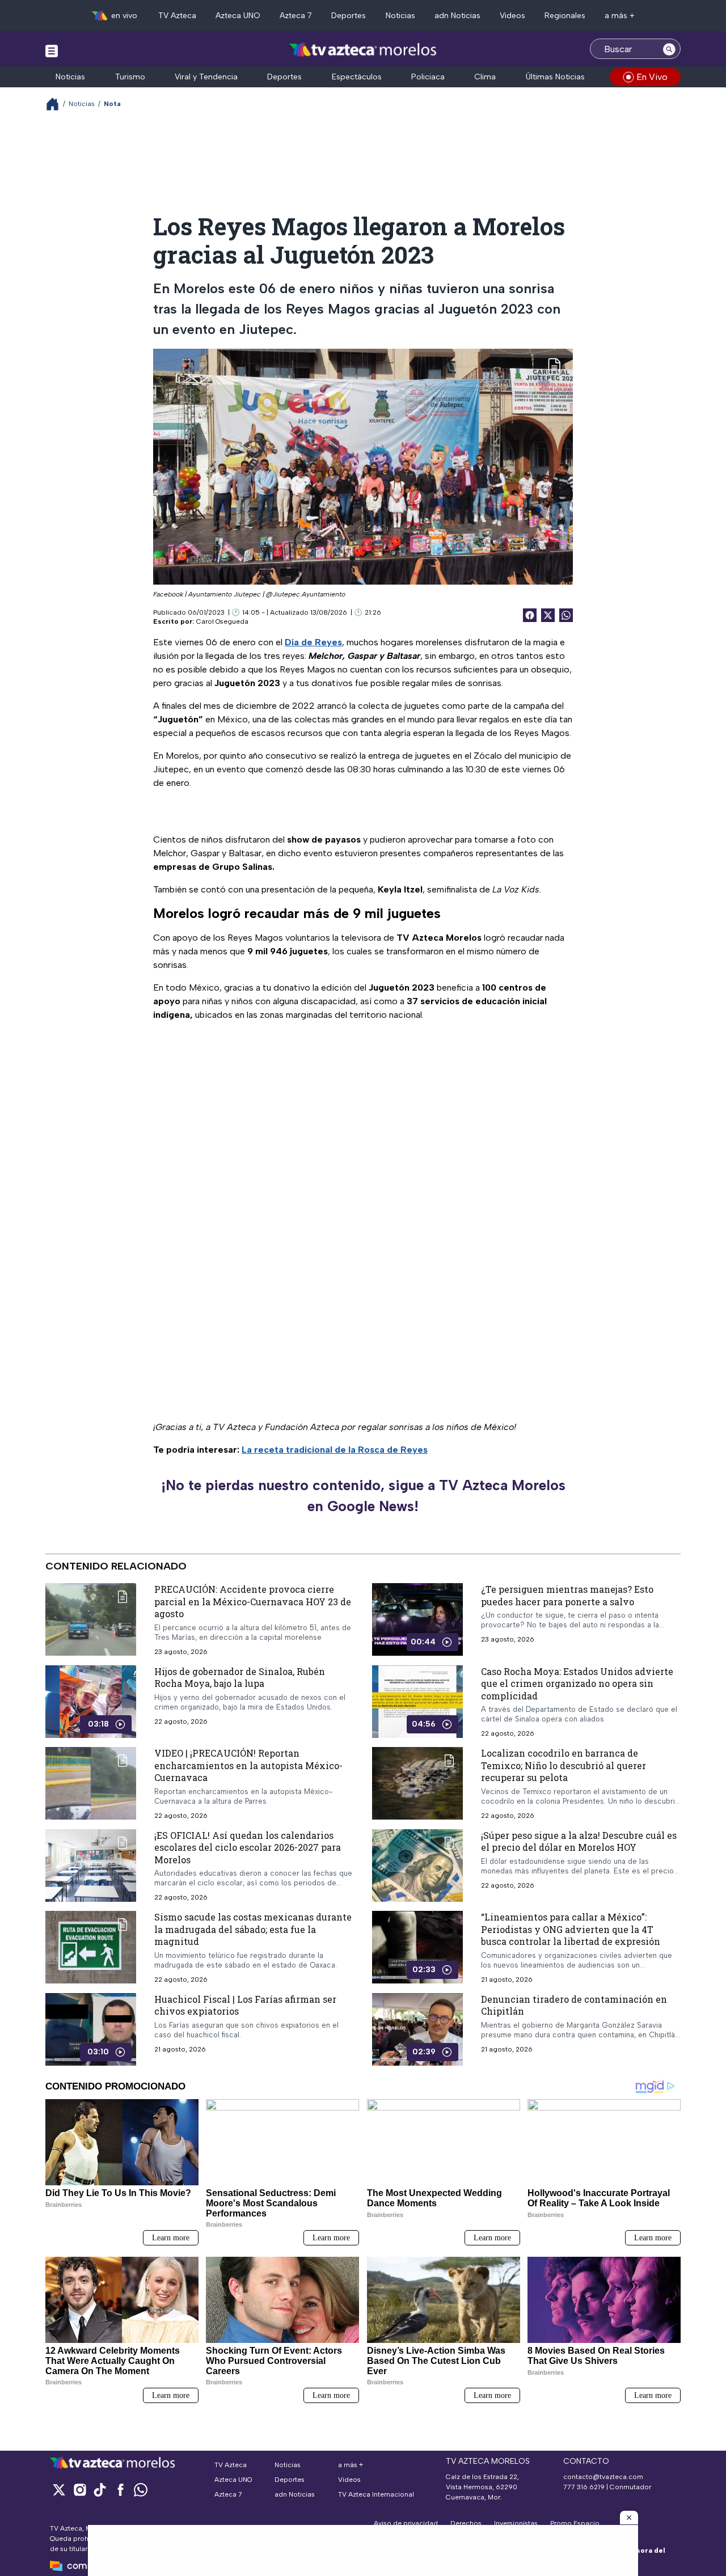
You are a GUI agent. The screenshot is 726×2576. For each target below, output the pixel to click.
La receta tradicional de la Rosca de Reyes (335, 1450)
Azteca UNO (238, 16)
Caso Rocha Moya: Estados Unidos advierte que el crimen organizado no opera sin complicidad (577, 1683)
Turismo (130, 77)
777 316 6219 (584, 2487)
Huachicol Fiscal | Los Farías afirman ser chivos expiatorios (245, 2005)
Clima (485, 77)
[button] (629, 2518)
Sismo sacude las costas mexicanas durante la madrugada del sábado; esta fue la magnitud (253, 1929)
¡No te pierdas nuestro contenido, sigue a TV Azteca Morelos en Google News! (363, 1496)
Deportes (349, 16)
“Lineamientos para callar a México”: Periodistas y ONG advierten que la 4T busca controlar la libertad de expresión (571, 1929)
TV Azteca (177, 16)
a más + (620, 16)
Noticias (400, 16)
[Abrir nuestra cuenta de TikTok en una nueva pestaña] (100, 2490)
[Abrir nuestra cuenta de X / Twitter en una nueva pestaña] (59, 2490)
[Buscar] (669, 49)
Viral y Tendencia (206, 77)
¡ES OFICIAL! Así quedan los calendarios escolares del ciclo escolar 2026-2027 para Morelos (248, 1847)
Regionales (565, 16)
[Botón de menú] (52, 50)
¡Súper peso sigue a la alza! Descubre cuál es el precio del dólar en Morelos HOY (579, 1841)
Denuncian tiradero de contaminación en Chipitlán (574, 2005)
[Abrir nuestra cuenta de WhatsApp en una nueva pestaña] (141, 2490)
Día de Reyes (313, 642)
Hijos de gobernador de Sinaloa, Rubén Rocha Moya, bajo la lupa (240, 1677)
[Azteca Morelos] (363, 50)
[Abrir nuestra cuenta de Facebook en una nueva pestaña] (120, 2490)
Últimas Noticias (555, 77)
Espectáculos (357, 77)
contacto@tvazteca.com (603, 2477)
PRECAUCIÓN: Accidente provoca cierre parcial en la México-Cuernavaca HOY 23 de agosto (253, 1601)
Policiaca (428, 77)
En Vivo (652, 77)
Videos (512, 16)
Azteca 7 (296, 16)
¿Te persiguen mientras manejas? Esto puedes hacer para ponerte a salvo (567, 1595)
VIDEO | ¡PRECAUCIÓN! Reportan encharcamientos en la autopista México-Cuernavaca (248, 1765)
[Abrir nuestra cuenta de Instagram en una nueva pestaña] (79, 2490)
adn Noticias (457, 16)
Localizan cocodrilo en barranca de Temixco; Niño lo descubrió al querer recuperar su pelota (564, 1765)
